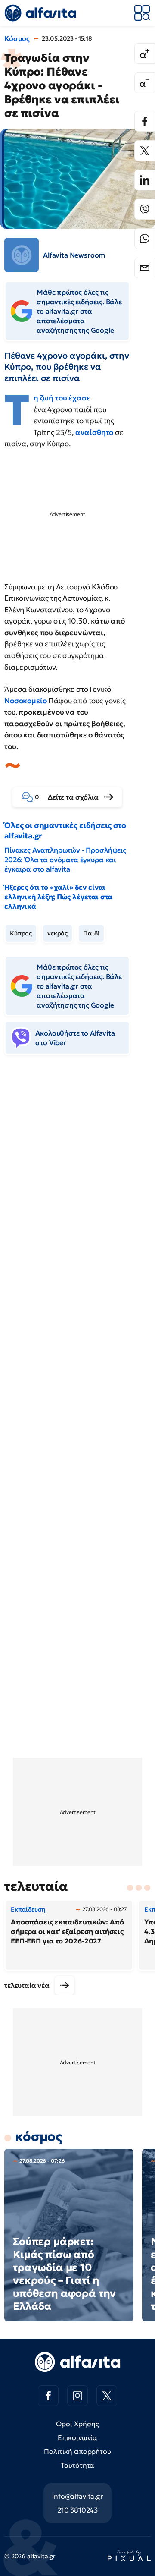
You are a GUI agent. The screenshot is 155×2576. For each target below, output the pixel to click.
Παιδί (91, 933)
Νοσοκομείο (26, 701)
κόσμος (39, 2137)
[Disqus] (77, 1194)
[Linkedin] (145, 180)
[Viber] (145, 209)
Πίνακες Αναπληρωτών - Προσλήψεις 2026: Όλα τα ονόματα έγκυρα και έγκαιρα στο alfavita (65, 860)
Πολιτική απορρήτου (77, 2451)
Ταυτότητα (78, 2465)
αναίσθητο (95, 432)
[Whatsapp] (145, 239)
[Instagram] (77, 2396)
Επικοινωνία (77, 2437)
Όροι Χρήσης (77, 2424)
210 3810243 (77, 2510)
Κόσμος (17, 38)
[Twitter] (145, 151)
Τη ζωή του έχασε (62, 398)
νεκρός (57, 933)
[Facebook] (145, 121)
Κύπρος (21, 933)
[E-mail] (145, 268)
